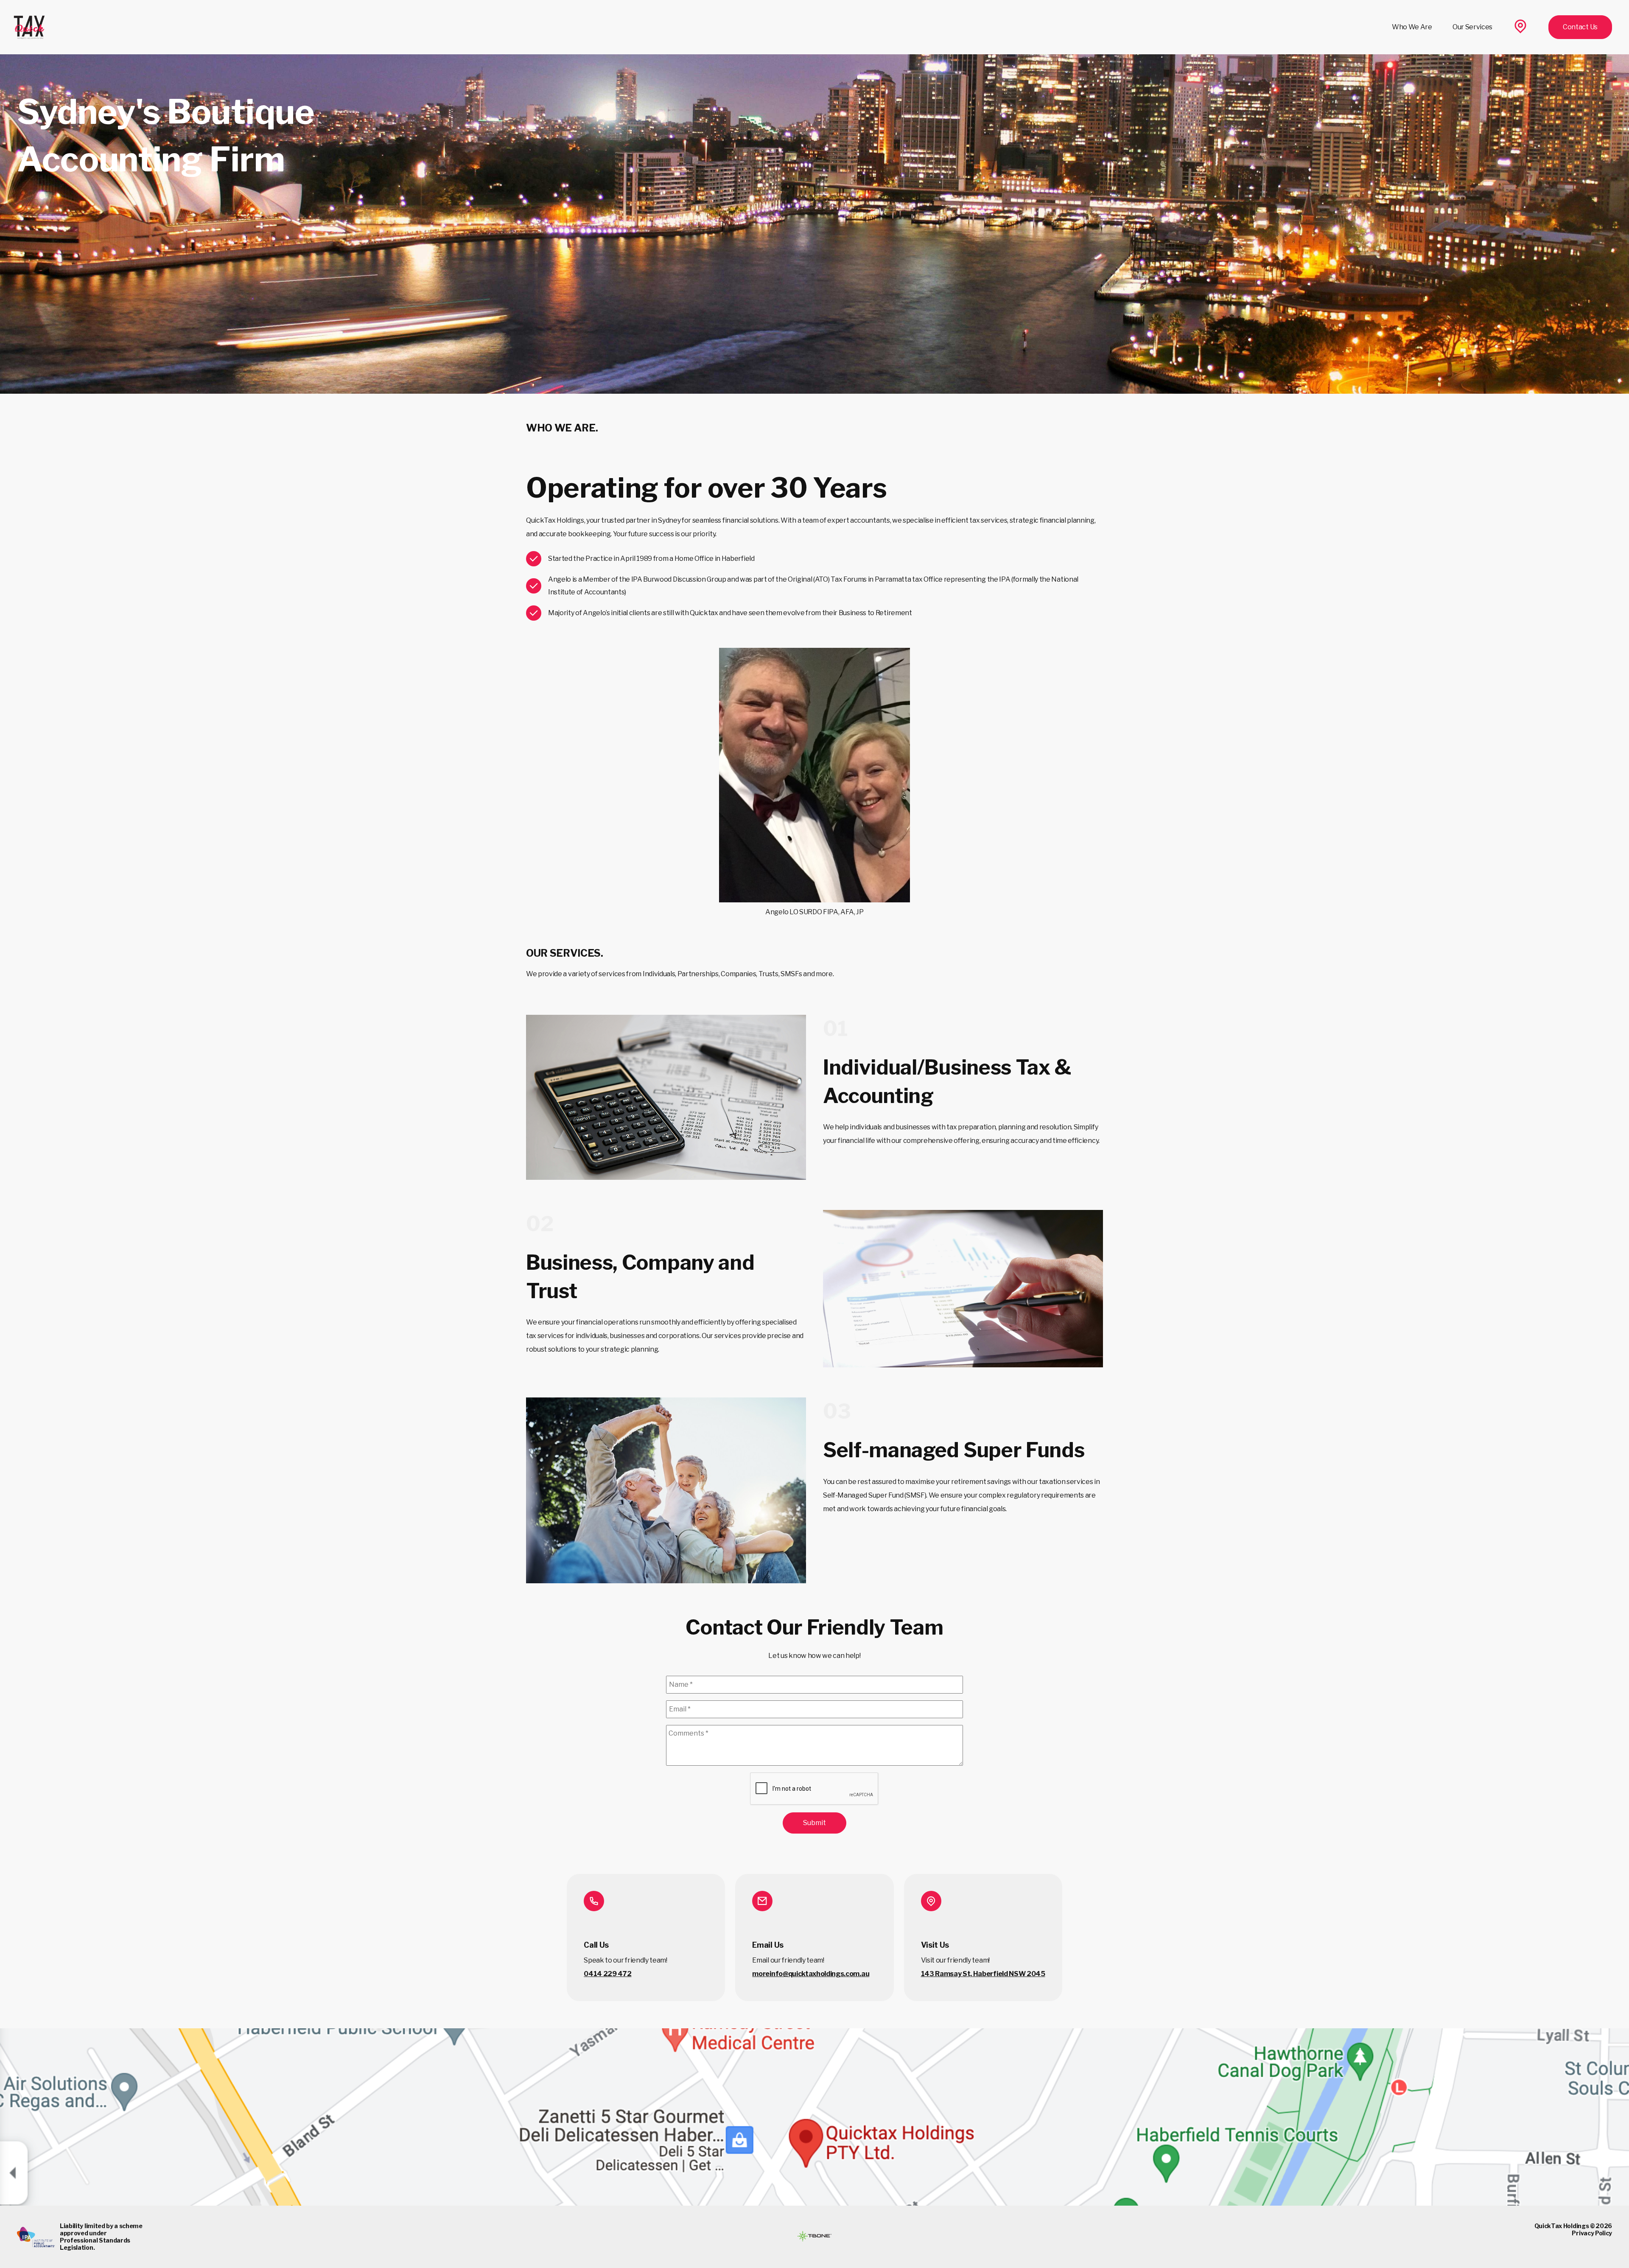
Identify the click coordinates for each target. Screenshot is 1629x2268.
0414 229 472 (607, 1974)
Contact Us (1580, 27)
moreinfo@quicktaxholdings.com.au (811, 1974)
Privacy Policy (1592, 2233)
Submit (814, 1823)
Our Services (1472, 27)
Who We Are (1412, 27)
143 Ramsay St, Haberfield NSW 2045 (983, 1974)
